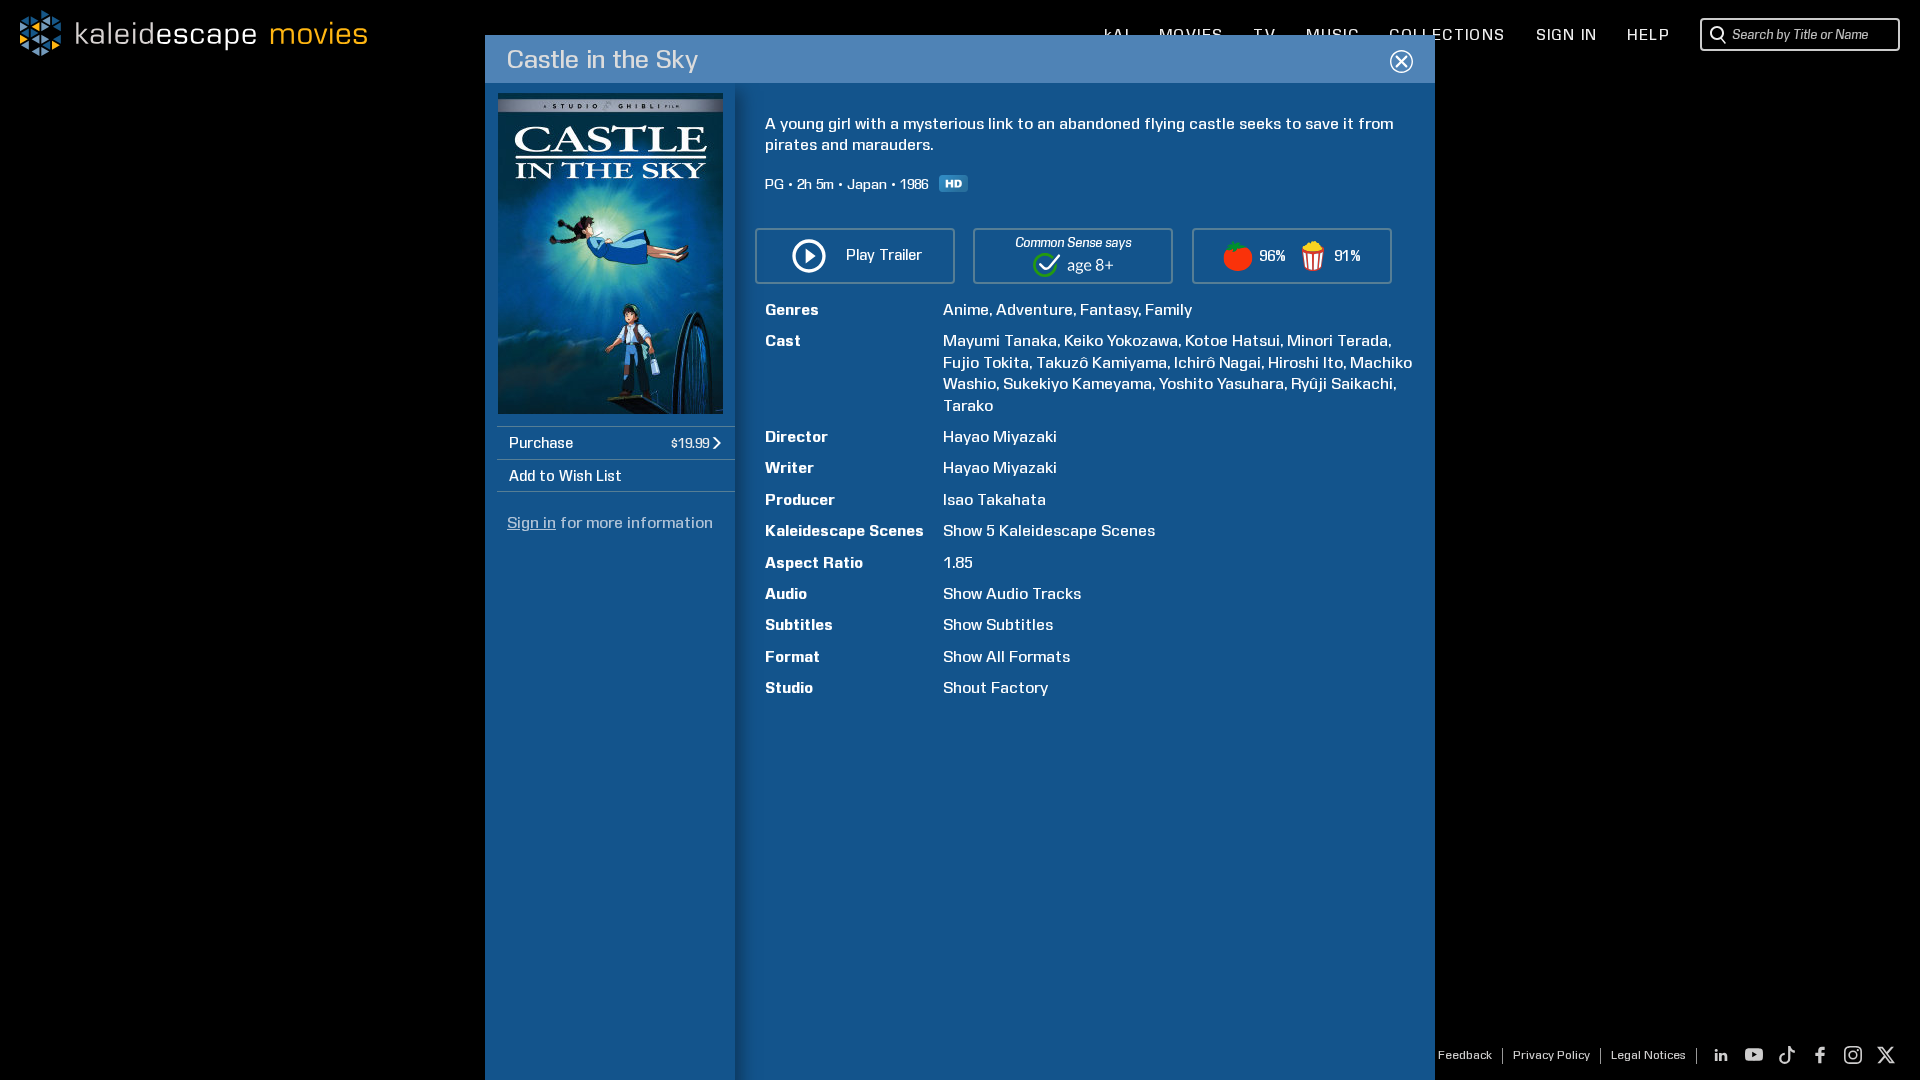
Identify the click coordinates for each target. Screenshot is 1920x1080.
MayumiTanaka (1000, 340)
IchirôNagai (1217, 362)
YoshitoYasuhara (1221, 383)
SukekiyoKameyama (1077, 383)
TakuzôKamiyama (1101, 362)
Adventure (1034, 309)
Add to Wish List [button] (565, 476)
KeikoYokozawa (1121, 340)
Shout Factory (995, 687)
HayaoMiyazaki (1000, 436)
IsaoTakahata (994, 499)
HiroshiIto (1305, 362)
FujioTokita (986, 362)
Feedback (1465, 1055)
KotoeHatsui (1232, 340)
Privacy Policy (1551, 1055)
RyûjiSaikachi (1342, 383)
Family (1168, 309)
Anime (966, 309)
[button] (616, 442)
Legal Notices (1648, 1055)
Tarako (968, 405)
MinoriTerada (1337, 340)
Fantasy (1109, 309)
